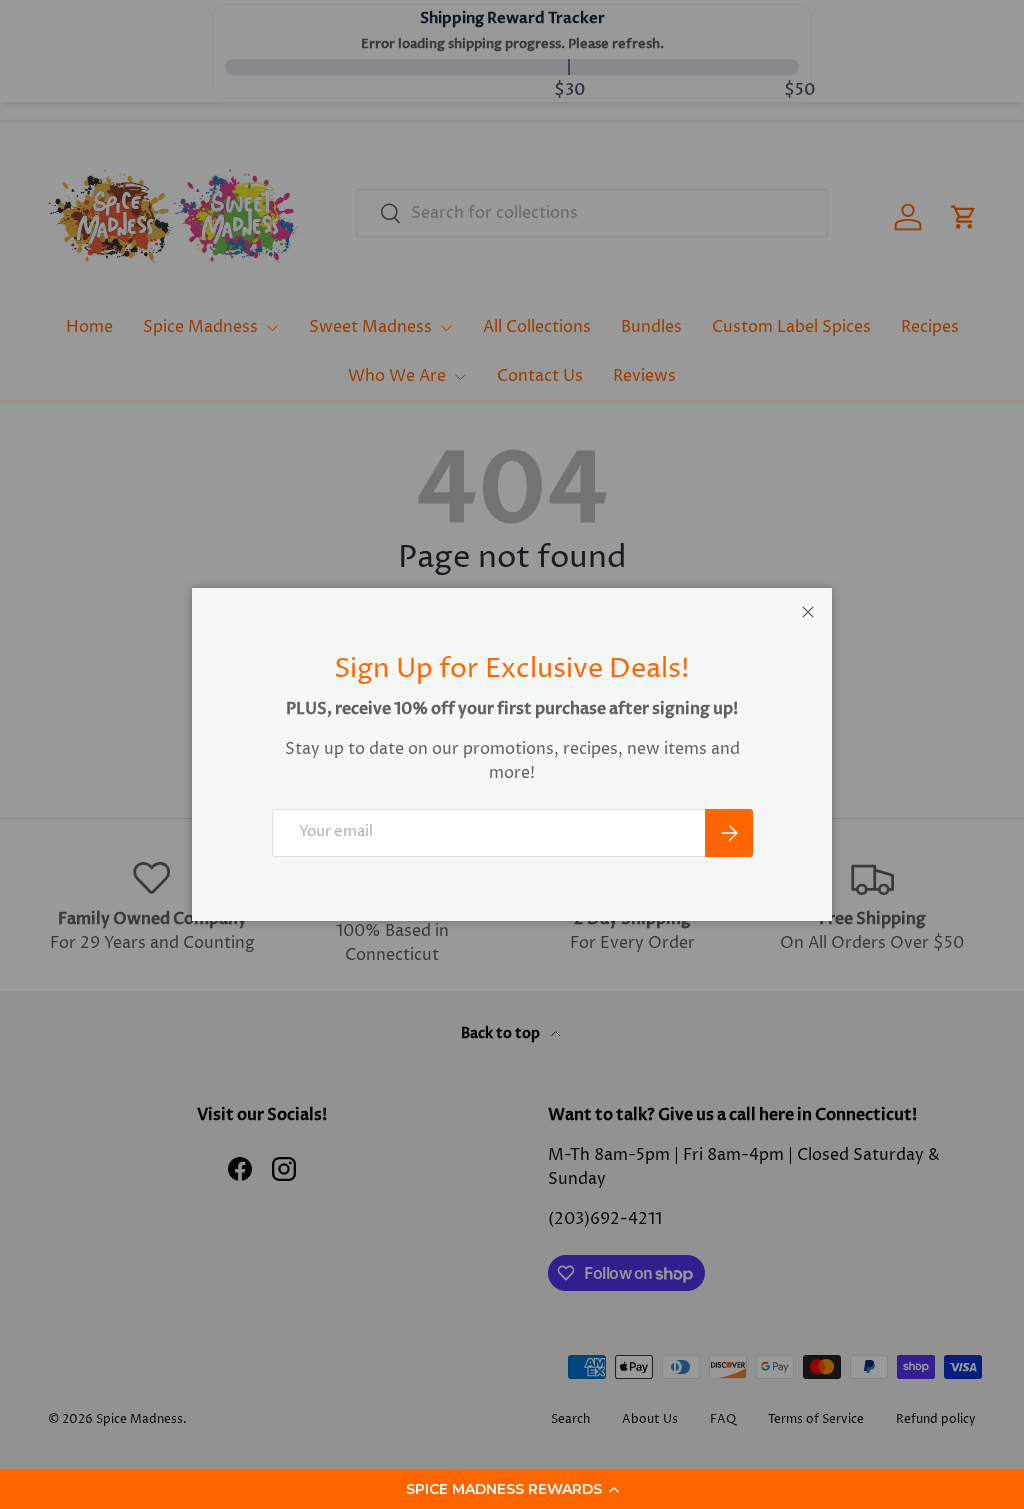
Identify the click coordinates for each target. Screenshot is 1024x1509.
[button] (512, 1489)
